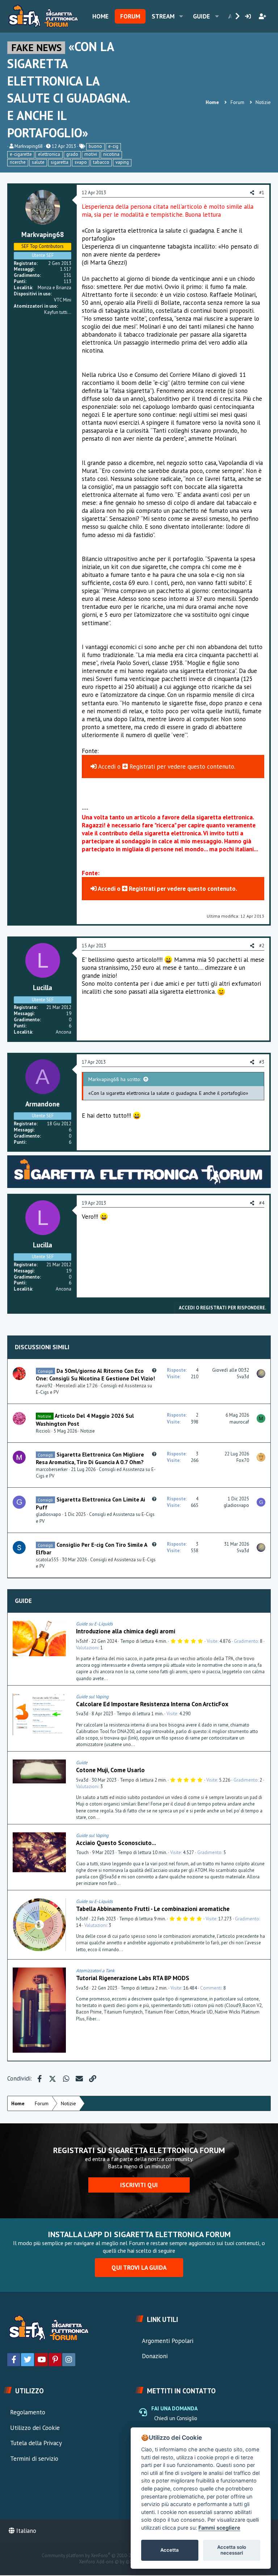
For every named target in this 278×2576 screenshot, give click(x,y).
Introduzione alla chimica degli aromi (126, 1631)
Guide (201, 16)
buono (95, 146)
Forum (130, 16)
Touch (82, 1852)
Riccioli (43, 1431)
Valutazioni (87, 1648)
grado (72, 154)
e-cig (113, 146)
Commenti (211, 1988)
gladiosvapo (49, 1514)
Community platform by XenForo (103, 2556)
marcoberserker (52, 1469)
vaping (122, 162)
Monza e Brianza (54, 288)
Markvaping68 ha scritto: (115, 1079)
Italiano (25, 2531)
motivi (91, 154)
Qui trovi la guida (139, 2268)
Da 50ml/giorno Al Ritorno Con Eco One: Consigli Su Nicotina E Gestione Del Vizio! (95, 1375)
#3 (262, 1062)
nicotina (111, 154)
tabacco (101, 162)
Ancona (64, 1032)
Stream (163, 16)
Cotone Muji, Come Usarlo (110, 1770)
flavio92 (44, 1386)
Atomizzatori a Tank (95, 1971)
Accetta (170, 2550)
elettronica (49, 154)
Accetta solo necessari (232, 2550)
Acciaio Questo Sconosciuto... (116, 1843)
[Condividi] (263, 1624)
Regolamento (28, 2412)
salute (38, 162)
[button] (181, 16)
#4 (262, 1203)
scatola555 (47, 1560)
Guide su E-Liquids (94, 1624)
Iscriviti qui (139, 2185)
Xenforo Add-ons (111, 2562)
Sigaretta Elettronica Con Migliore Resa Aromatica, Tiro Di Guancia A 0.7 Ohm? (90, 1458)
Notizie (88, 1431)
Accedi (106, 766)
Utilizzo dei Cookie (35, 2428)
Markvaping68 (29, 146)
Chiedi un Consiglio (176, 2418)
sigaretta (60, 162)
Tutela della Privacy (36, 2443)
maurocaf (239, 1422)
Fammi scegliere (219, 2528)
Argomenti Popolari (168, 2341)
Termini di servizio (34, 2459)
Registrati (142, 766)
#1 (262, 193)
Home (100, 16)
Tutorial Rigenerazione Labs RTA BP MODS (133, 1978)
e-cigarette (21, 154)
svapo (81, 162)
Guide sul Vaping (92, 1697)
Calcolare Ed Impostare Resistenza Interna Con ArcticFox (152, 1704)
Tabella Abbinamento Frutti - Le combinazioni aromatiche (153, 1909)
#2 (262, 946)
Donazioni (155, 2356)
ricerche (18, 162)
